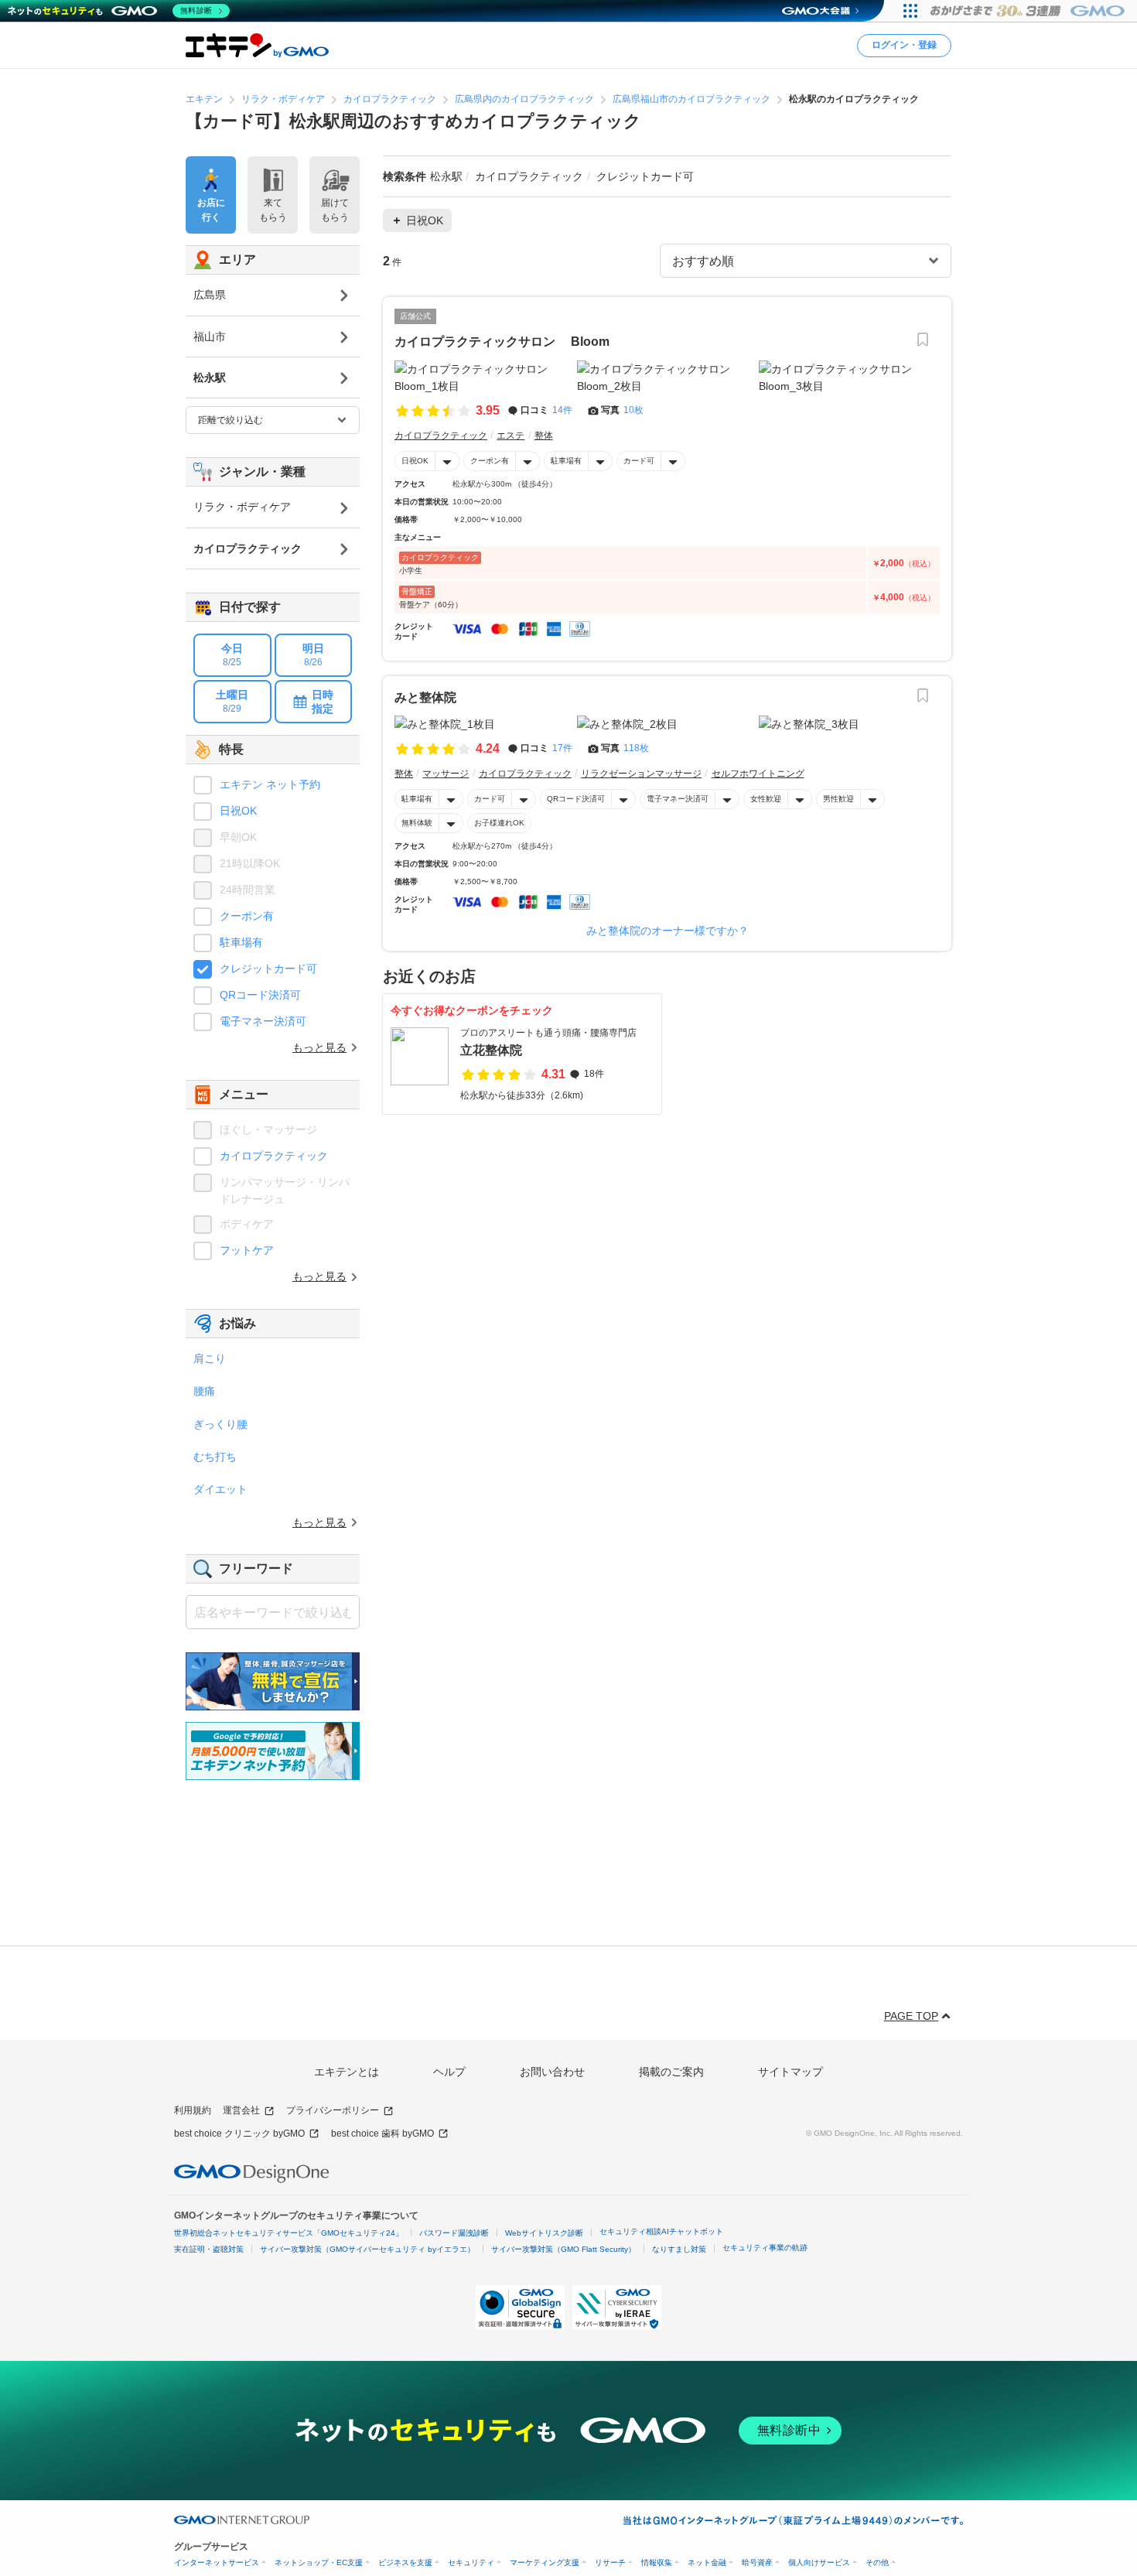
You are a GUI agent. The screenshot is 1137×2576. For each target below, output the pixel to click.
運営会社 (241, 2110)
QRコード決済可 (576, 799)
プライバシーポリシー (333, 2110)
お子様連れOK (499, 823)
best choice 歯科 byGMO (382, 2134)
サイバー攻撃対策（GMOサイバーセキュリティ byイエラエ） (367, 2249)
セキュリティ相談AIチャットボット (661, 2231)
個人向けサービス (819, 2562)
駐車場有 (566, 461)
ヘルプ (449, 2072)
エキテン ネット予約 (270, 784)
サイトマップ (790, 2072)
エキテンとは (347, 2072)
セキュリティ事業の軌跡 (765, 2248)
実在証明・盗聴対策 (209, 2249)
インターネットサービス (217, 2562)
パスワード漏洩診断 (454, 2233)
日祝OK (415, 461)
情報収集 (657, 2562)
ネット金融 (707, 2562)
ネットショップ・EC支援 (319, 2562)
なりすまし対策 (679, 2249)
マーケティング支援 (545, 2562)
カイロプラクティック (274, 1156)
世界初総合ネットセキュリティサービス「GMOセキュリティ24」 (289, 2233)
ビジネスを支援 (405, 2562)
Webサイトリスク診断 (544, 2233)
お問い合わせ (552, 2072)
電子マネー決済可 (678, 799)
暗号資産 (757, 2562)
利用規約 (193, 2110)
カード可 (639, 461)
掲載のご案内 (671, 2072)
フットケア (247, 1250)
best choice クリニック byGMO (239, 2134)
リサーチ (610, 2562)
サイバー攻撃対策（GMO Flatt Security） (563, 2249)
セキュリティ (471, 2562)
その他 (877, 2562)
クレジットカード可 (268, 969)
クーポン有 (490, 461)
